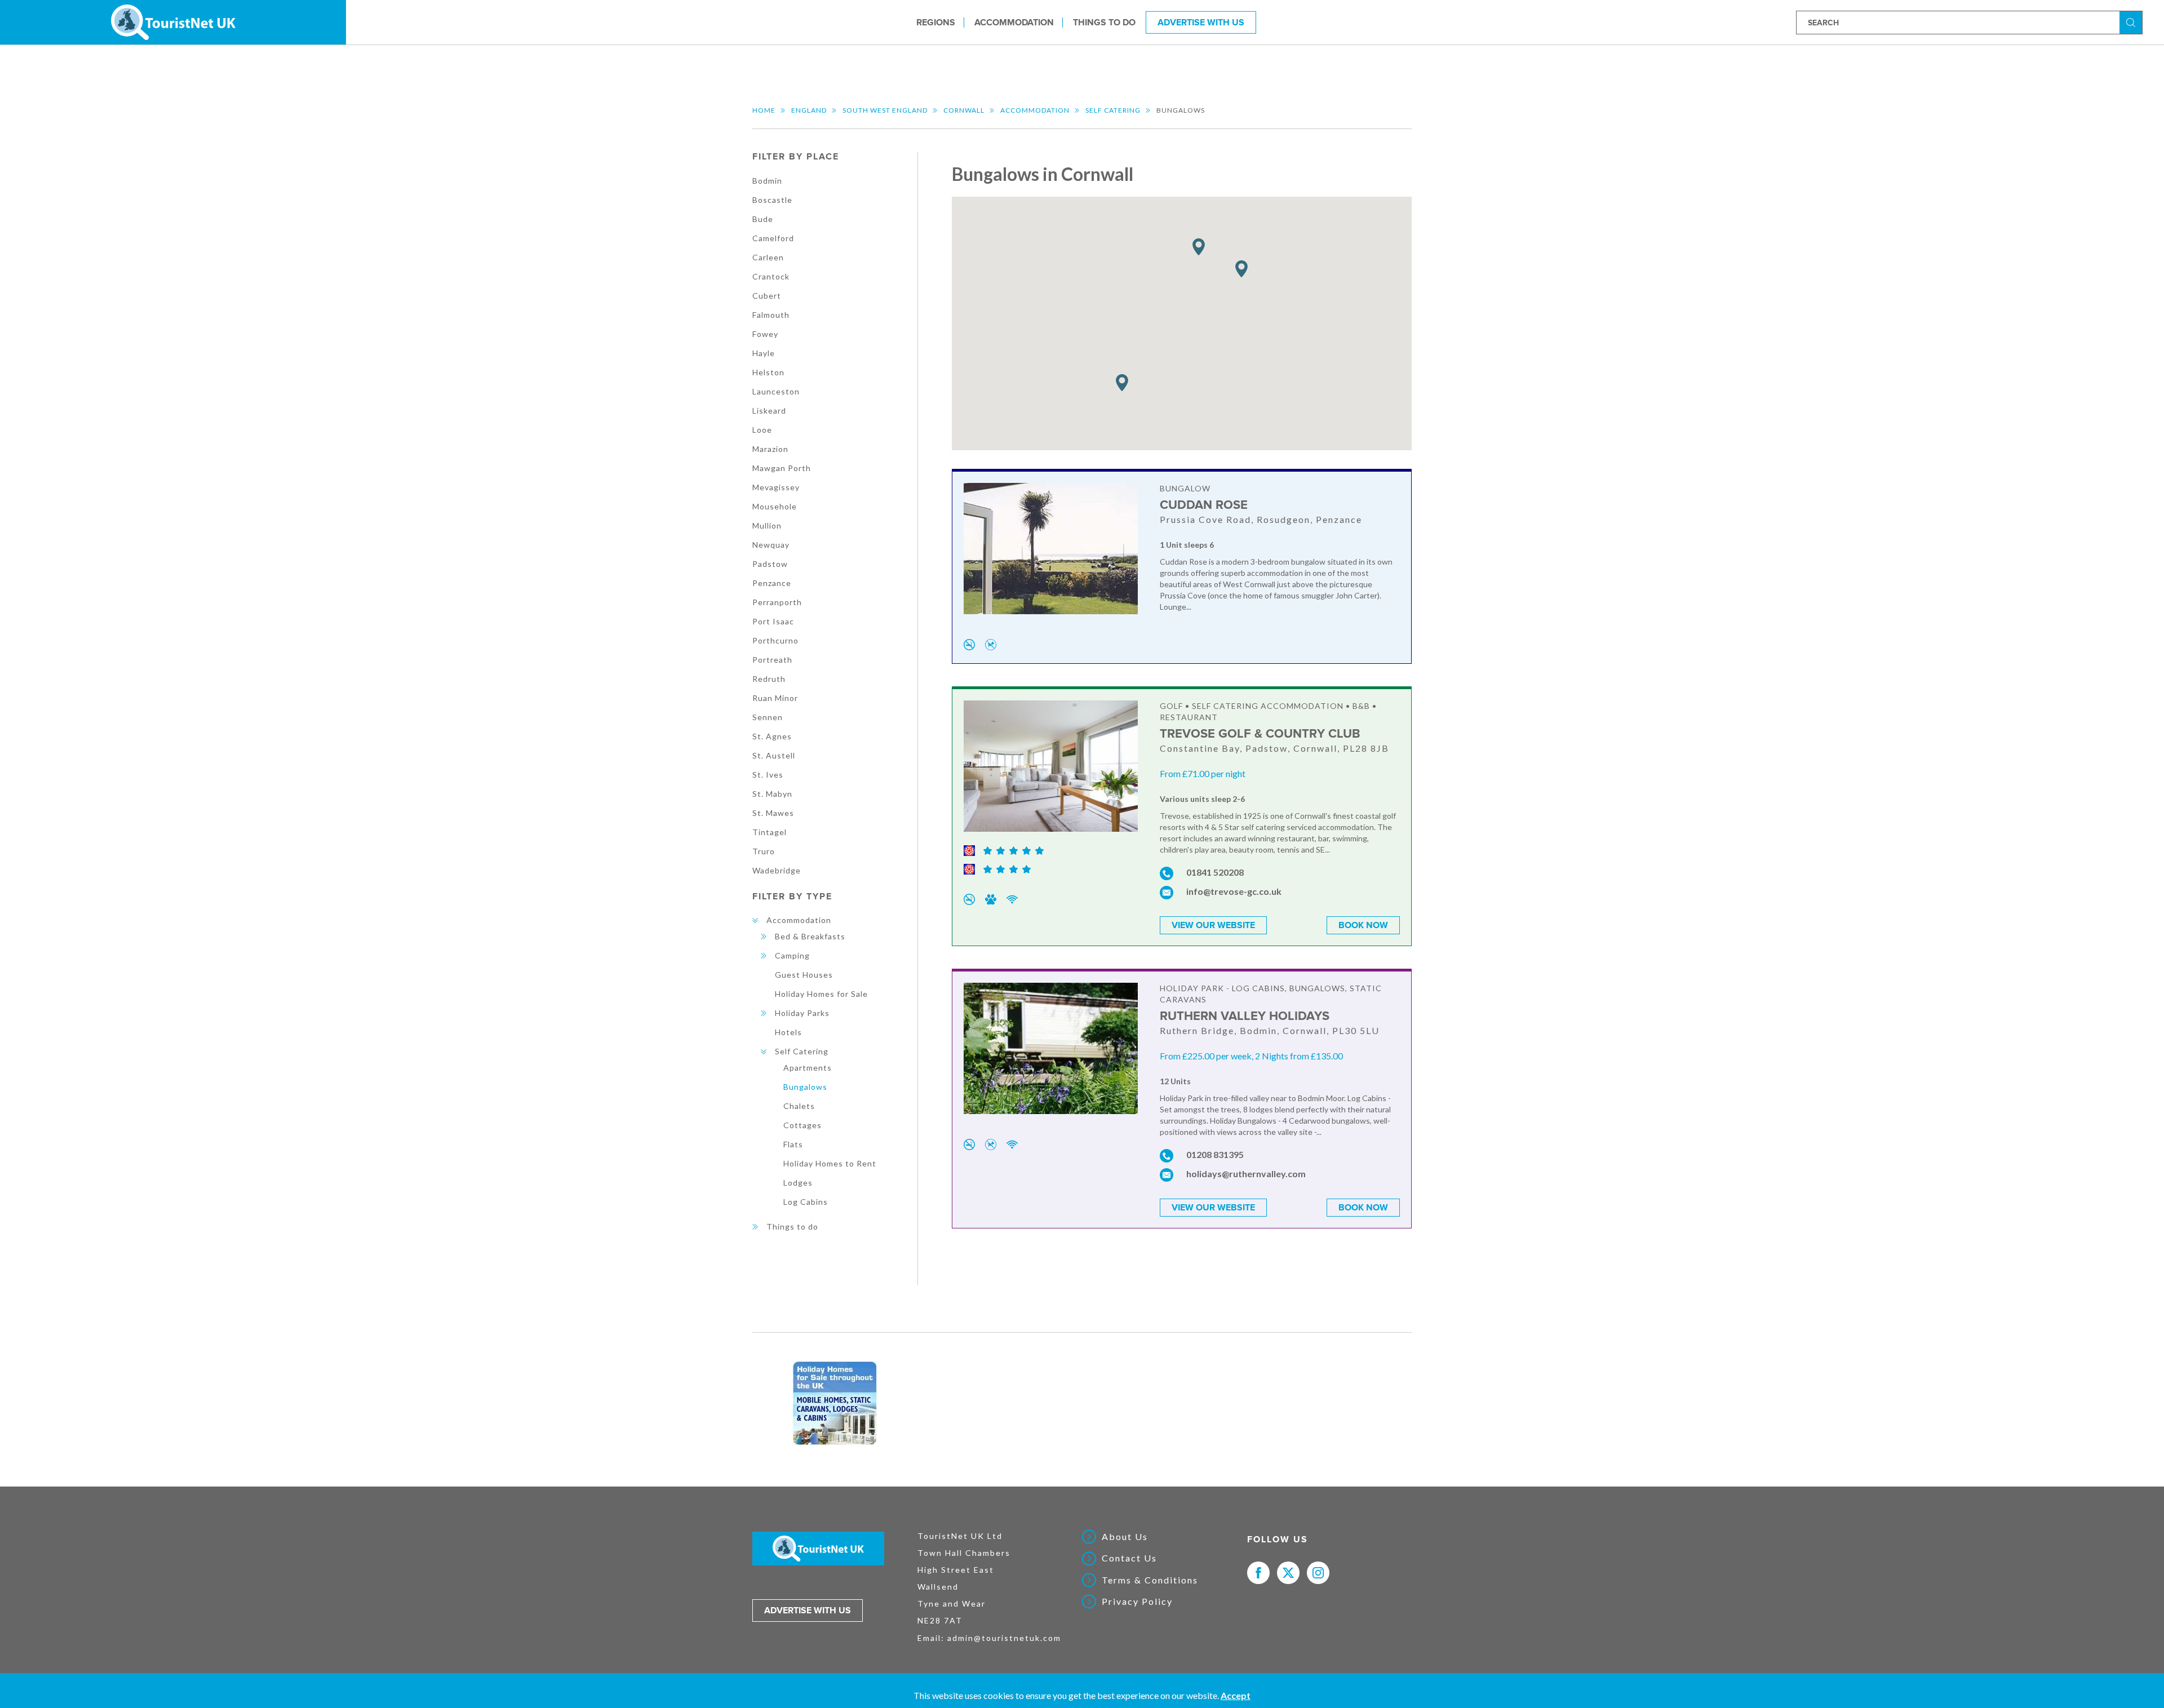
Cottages (802, 1125)
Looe (762, 430)
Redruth (769, 679)
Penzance (772, 583)
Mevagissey (776, 487)
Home (764, 110)
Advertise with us (808, 1611)
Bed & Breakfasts (810, 936)
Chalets (799, 1106)
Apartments (808, 1068)
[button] (1122, 383)
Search (2132, 22)
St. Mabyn (772, 794)
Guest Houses (804, 975)
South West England (885, 110)
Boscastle (772, 200)
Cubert (767, 296)
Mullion (767, 525)
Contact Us (1129, 1558)
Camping (792, 955)
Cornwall (964, 110)
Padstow (770, 564)
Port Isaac (773, 621)
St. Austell (774, 755)
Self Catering (1113, 110)
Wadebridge (777, 870)
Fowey (765, 334)
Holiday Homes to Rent (830, 1163)
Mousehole (775, 506)
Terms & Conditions (1150, 1580)
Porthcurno (775, 640)
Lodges (798, 1183)
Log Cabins (806, 1202)
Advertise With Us (1201, 22)
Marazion (770, 449)
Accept (1236, 1695)
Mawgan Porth (782, 468)
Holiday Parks (802, 1013)
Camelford (773, 238)
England (809, 110)
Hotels (788, 1032)
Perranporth (777, 602)
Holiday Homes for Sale (821, 994)
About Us (1125, 1537)
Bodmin (767, 181)
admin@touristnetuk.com (1004, 1638)
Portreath (772, 660)
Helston (768, 372)
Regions (936, 22)
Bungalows (805, 1087)
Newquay (771, 545)
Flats (793, 1144)
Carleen (768, 257)
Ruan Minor (775, 698)
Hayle (764, 353)
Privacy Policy (1137, 1601)
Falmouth (771, 315)
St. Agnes (772, 736)
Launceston (776, 391)
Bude (763, 219)
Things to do (1104, 22)
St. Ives (768, 775)
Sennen (768, 717)
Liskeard (769, 411)
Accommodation (1014, 22)
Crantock (771, 276)
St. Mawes (773, 813)
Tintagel (770, 832)
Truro (764, 851)
